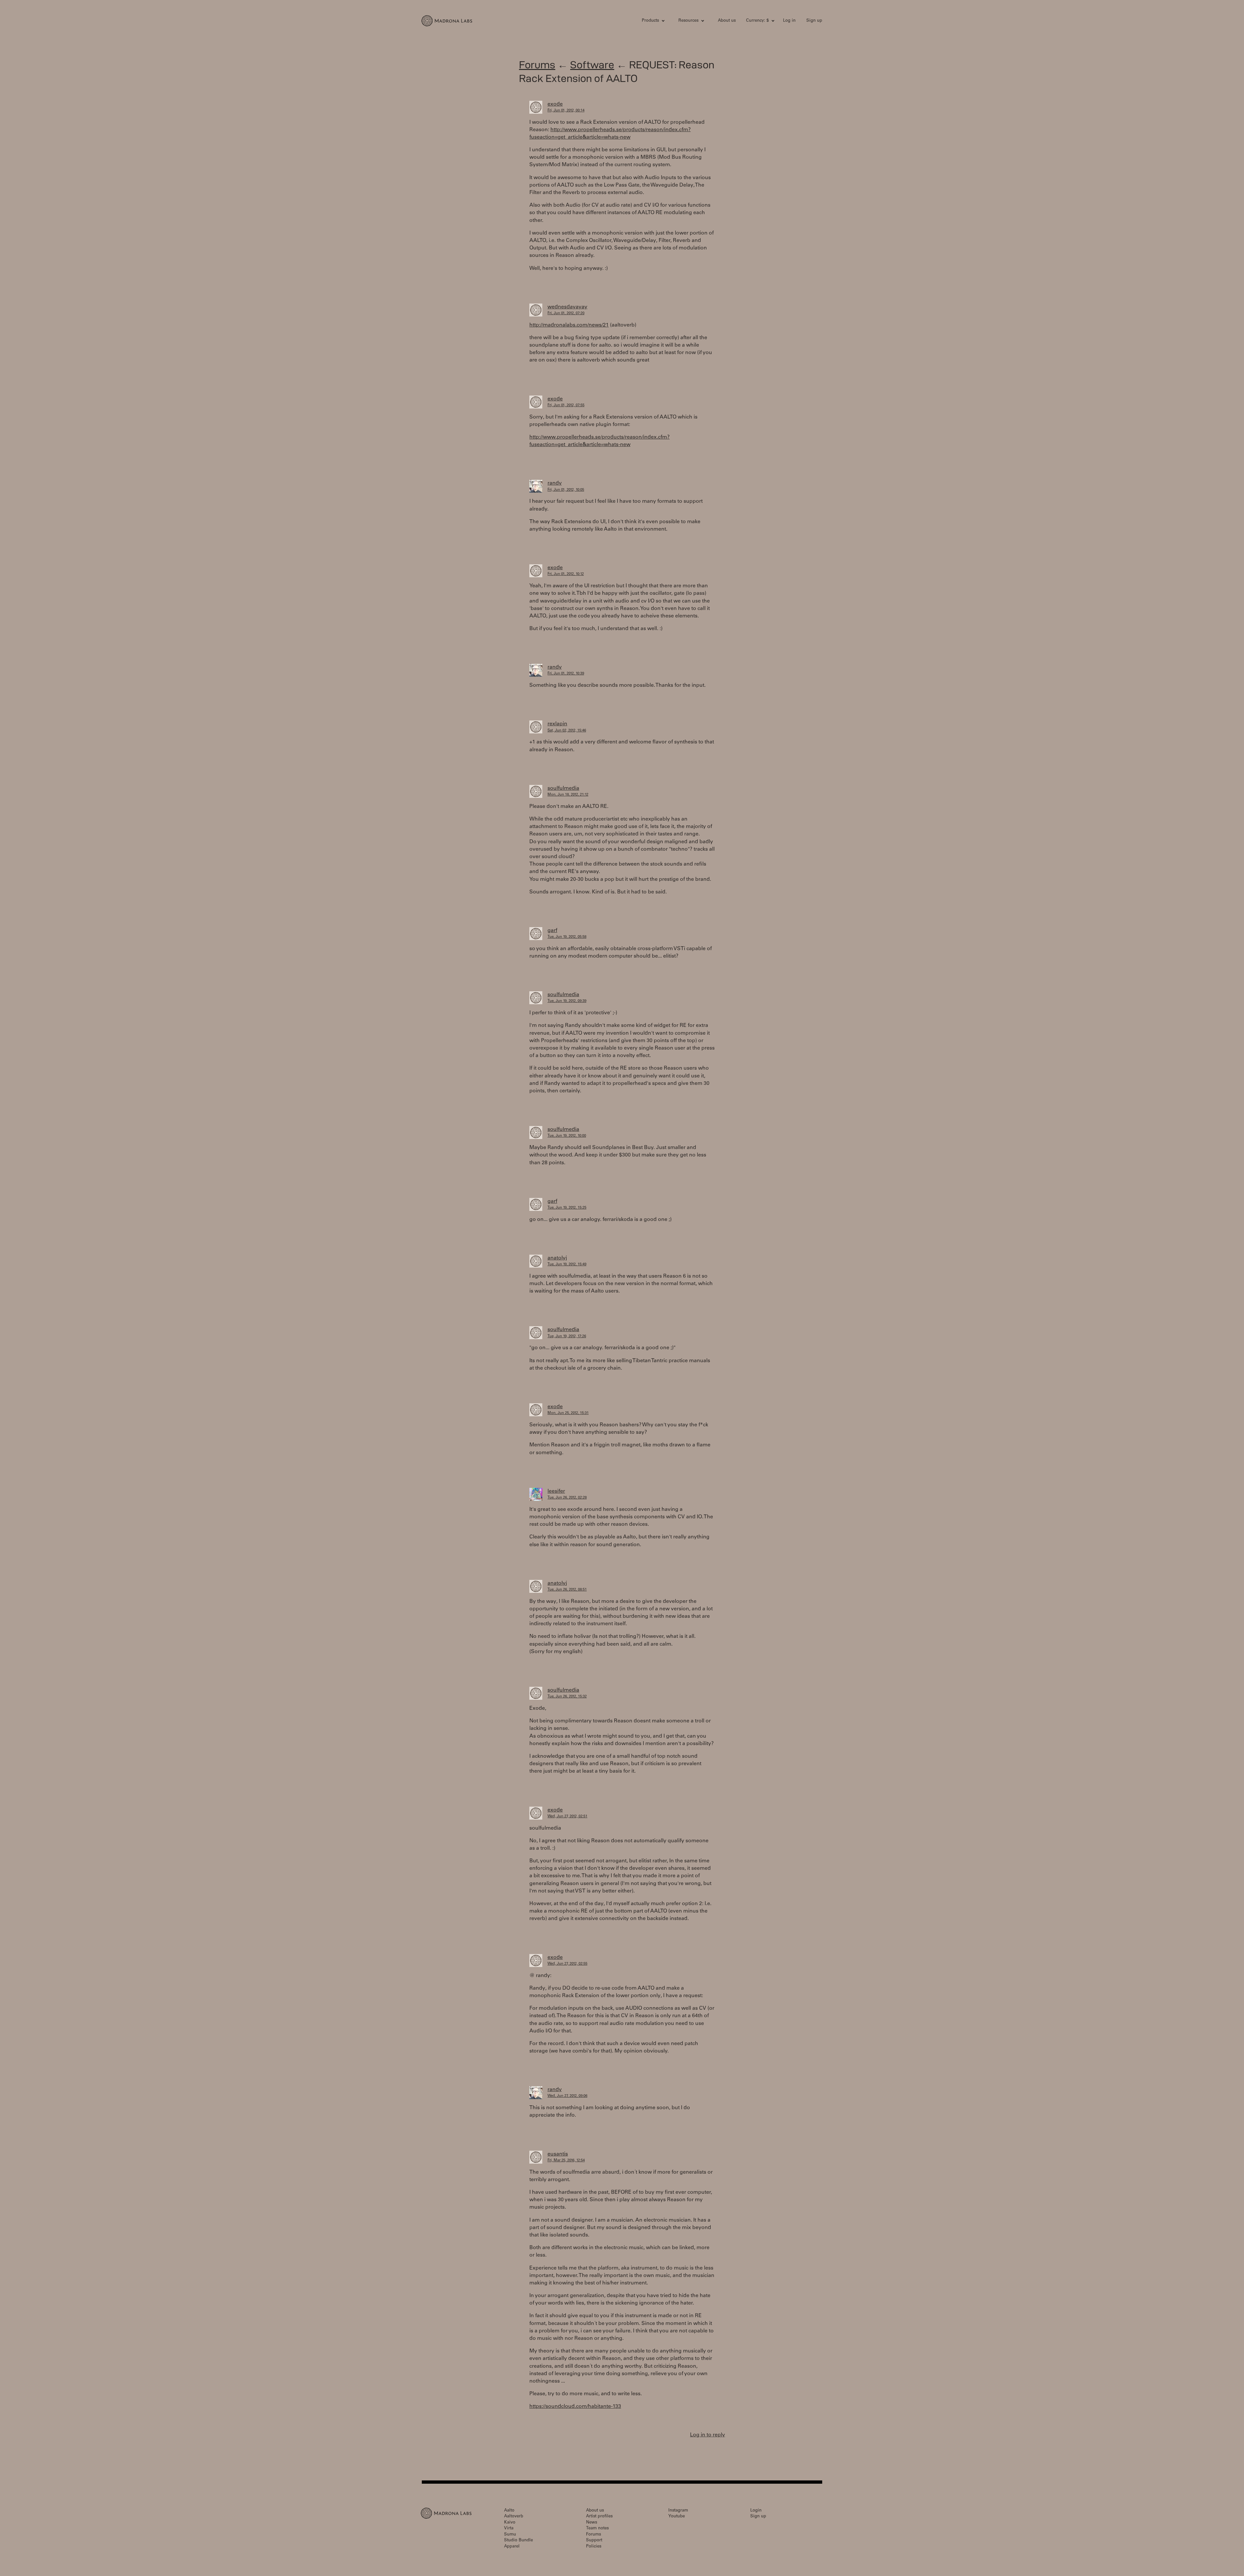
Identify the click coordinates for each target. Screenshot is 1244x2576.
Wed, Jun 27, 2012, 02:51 (567, 1817)
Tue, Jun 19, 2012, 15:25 (567, 1208)
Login (756, 2511)
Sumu (510, 2535)
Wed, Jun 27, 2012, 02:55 (567, 1964)
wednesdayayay (567, 307)
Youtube (677, 2517)
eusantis (558, 2154)
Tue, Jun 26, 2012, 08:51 (567, 1590)
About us (727, 21)
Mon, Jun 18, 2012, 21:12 (568, 795)
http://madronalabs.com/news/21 (569, 325)
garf (552, 931)
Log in (789, 21)
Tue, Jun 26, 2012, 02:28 (567, 1498)
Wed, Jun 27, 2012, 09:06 (567, 2096)
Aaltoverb (514, 2517)
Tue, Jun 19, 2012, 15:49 (567, 1265)
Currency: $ (757, 21)
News (592, 2523)
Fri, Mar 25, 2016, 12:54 (566, 2161)
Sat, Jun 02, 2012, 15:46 (567, 731)
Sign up (814, 21)
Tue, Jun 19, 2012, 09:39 (567, 1001)
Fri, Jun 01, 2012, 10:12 (566, 574)
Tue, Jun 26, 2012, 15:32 (567, 1697)
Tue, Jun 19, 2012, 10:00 (567, 1136)
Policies (594, 2547)
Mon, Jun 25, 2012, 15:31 (568, 1413)
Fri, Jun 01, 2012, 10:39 (566, 674)
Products (650, 21)
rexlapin (557, 724)
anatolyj (557, 1258)
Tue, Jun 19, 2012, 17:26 (567, 1336)
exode (555, 104)
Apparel (512, 2547)
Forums (537, 65)
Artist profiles (599, 2517)
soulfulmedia (563, 788)
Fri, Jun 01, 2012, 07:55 (566, 405)
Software (592, 65)
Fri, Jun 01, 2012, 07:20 (566, 313)
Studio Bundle (518, 2541)
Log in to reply (708, 2435)
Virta (509, 2529)
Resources (688, 21)
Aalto (509, 2511)
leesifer (556, 1491)
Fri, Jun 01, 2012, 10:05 (566, 490)
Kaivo (510, 2523)
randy (555, 483)
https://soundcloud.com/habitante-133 (575, 2407)
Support (594, 2541)
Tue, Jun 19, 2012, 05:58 (567, 937)
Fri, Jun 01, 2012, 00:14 (566, 111)
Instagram (678, 2511)
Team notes (597, 2529)
